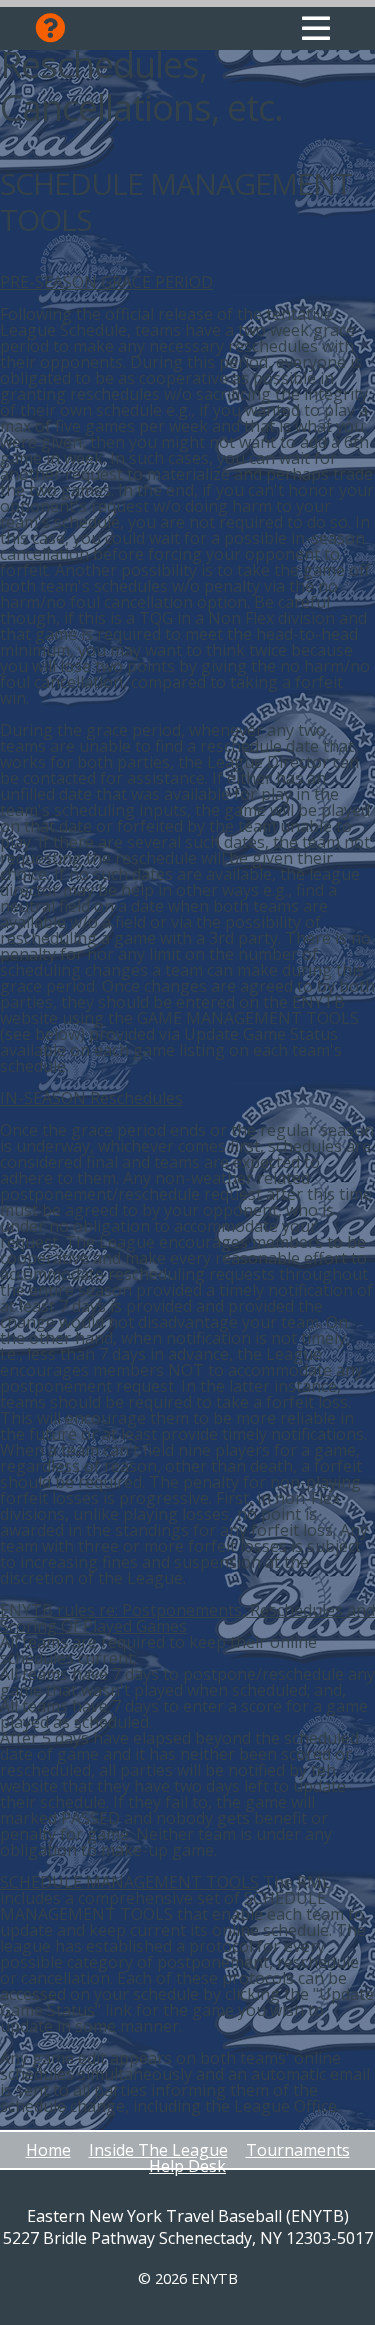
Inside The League (158, 2150)
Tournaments (298, 2150)
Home (48, 2150)
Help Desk (187, 2166)
